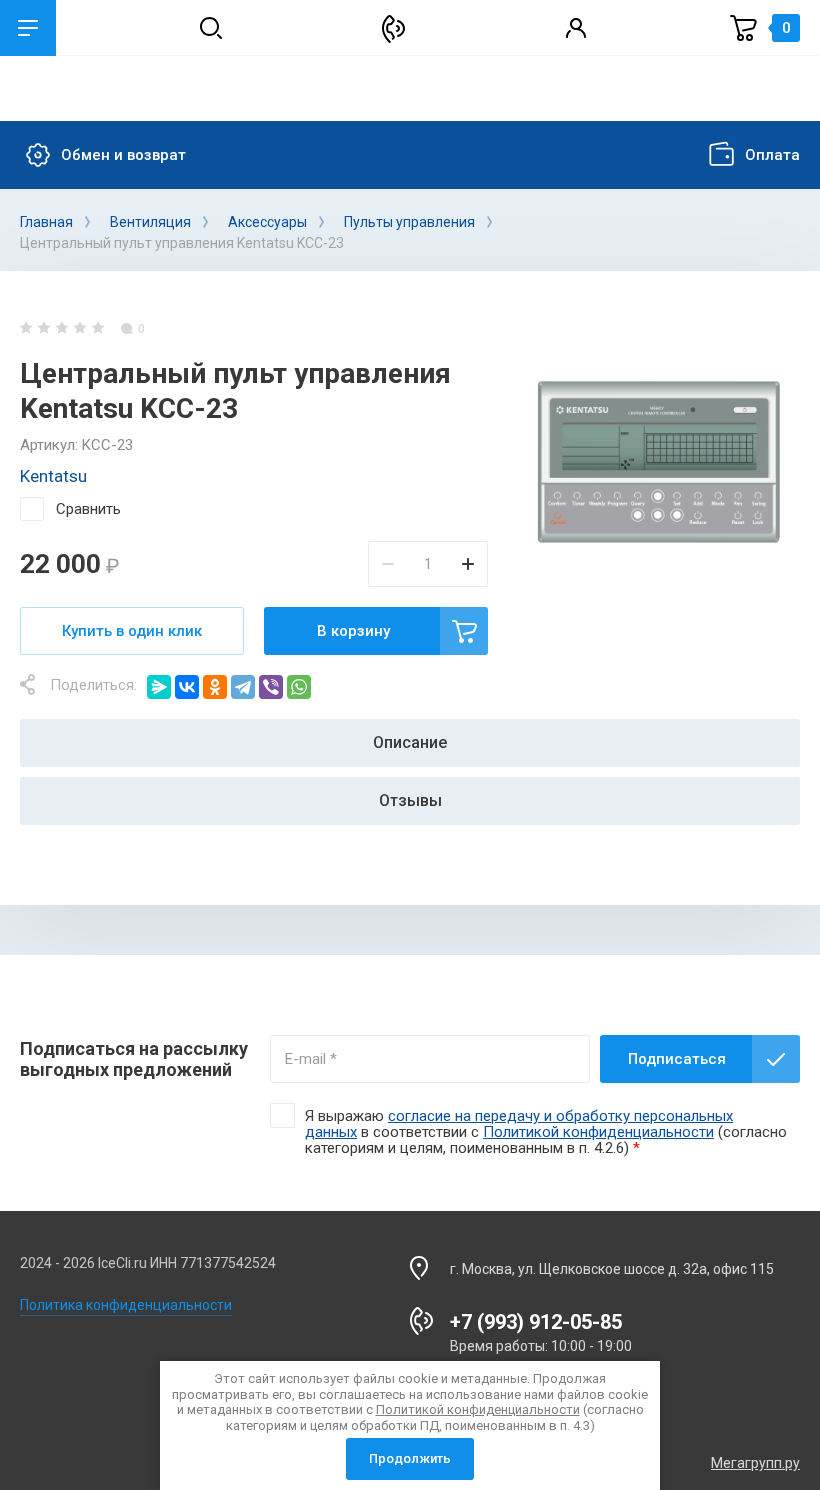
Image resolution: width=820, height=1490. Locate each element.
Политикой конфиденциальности (598, 1132)
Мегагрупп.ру (755, 1463)
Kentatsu (53, 476)
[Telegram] (243, 687)
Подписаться (677, 1059)
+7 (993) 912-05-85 (536, 1322)
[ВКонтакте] (187, 687)
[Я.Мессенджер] (159, 687)
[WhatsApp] (299, 687)
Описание (410, 742)
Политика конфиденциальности (126, 1305)
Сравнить (88, 509)
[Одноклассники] (215, 687)
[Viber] (271, 687)
